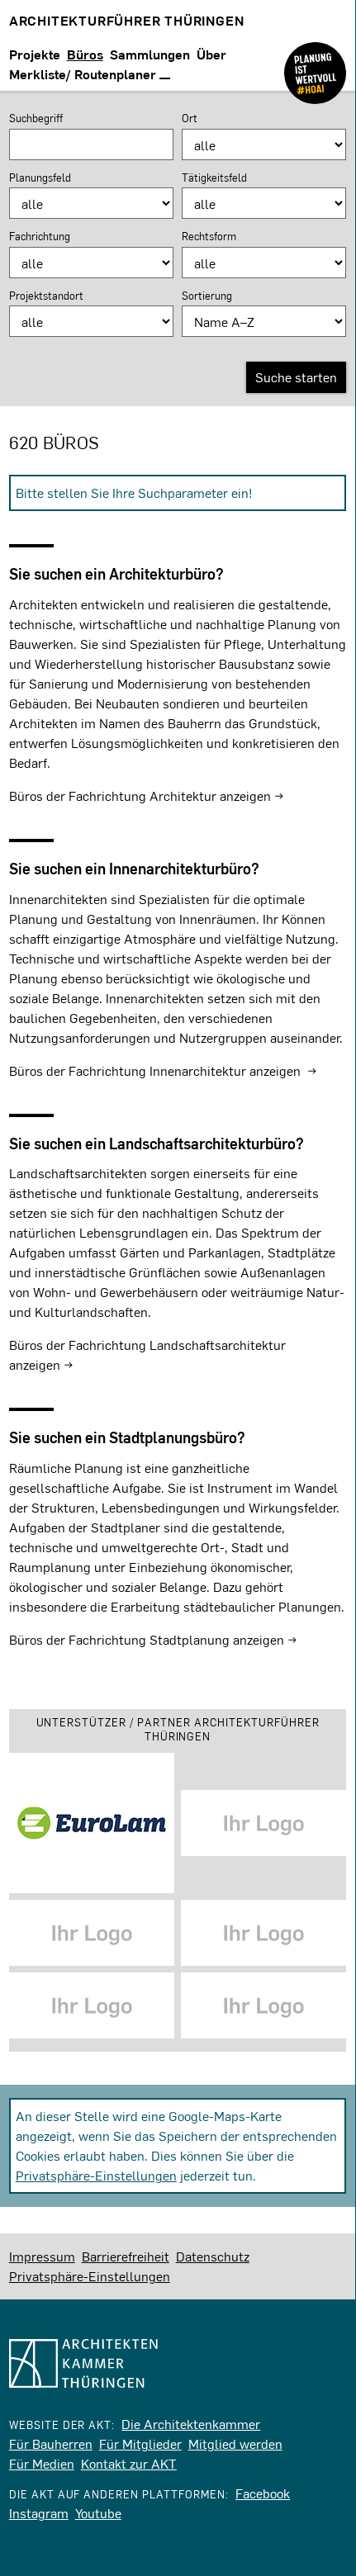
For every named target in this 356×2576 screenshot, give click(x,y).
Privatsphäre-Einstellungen (96, 2175)
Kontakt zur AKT (129, 2463)
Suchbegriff (36, 118)
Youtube (98, 2513)
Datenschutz (213, 2256)
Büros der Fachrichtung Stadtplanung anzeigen (147, 1639)
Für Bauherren (51, 2443)
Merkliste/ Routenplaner (84, 74)
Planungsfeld (40, 178)
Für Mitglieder (140, 2443)
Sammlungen (150, 54)
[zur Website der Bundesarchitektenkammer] (315, 60)
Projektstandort (46, 296)
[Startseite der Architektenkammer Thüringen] (178, 2363)
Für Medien (42, 2463)
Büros (85, 54)
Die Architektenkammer (191, 2424)
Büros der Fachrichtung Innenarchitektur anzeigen (155, 1070)
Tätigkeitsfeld (214, 178)
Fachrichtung (40, 236)
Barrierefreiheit (126, 2256)
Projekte (35, 54)
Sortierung (207, 296)
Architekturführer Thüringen (127, 20)
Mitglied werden (235, 2443)
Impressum (42, 2256)
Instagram (39, 2513)
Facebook (263, 2493)
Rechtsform (209, 236)
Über (211, 54)
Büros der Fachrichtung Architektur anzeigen (140, 796)
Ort (190, 118)
